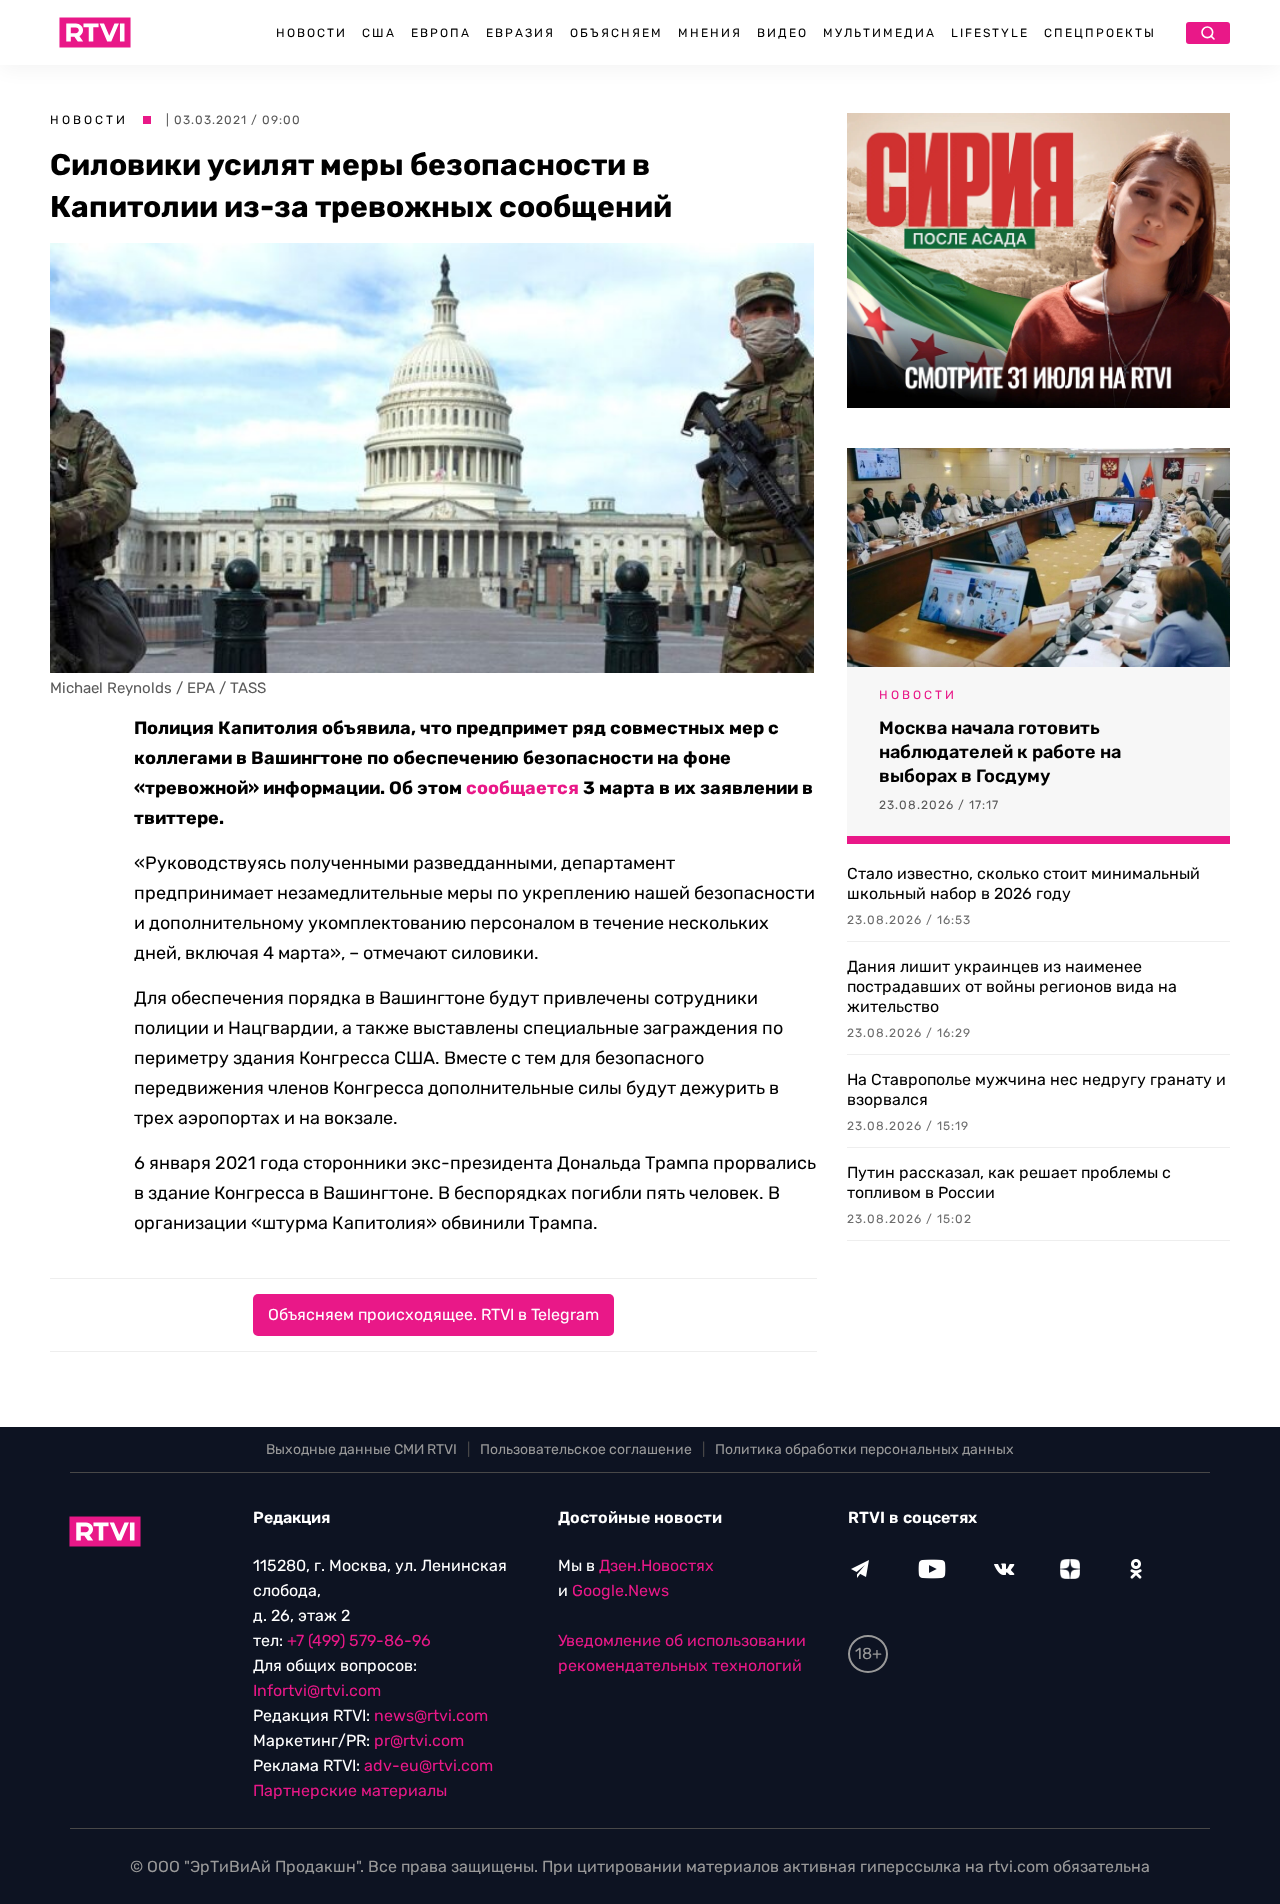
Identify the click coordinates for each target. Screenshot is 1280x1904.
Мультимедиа (879, 33)
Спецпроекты (1100, 33)
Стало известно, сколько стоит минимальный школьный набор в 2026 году (1023, 883)
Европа (441, 33)
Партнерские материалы (350, 1790)
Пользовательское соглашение (586, 1449)
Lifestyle (990, 33)
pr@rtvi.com (419, 1740)
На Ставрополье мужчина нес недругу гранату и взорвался (1036, 1089)
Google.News (620, 1590)
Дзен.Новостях (656, 1565)
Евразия (520, 33)
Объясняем (616, 33)
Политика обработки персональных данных (864, 1449)
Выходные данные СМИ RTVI (361, 1449)
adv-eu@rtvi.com (428, 1765)
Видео (782, 33)
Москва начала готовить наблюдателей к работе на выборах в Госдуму (1000, 752)
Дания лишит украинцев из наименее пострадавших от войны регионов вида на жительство (1012, 986)
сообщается (522, 788)
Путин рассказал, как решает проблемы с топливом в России (1009, 1182)
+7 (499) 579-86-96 (359, 1640)
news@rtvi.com (431, 1715)
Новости (311, 33)
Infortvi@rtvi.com (317, 1690)
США (379, 33)
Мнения (710, 33)
